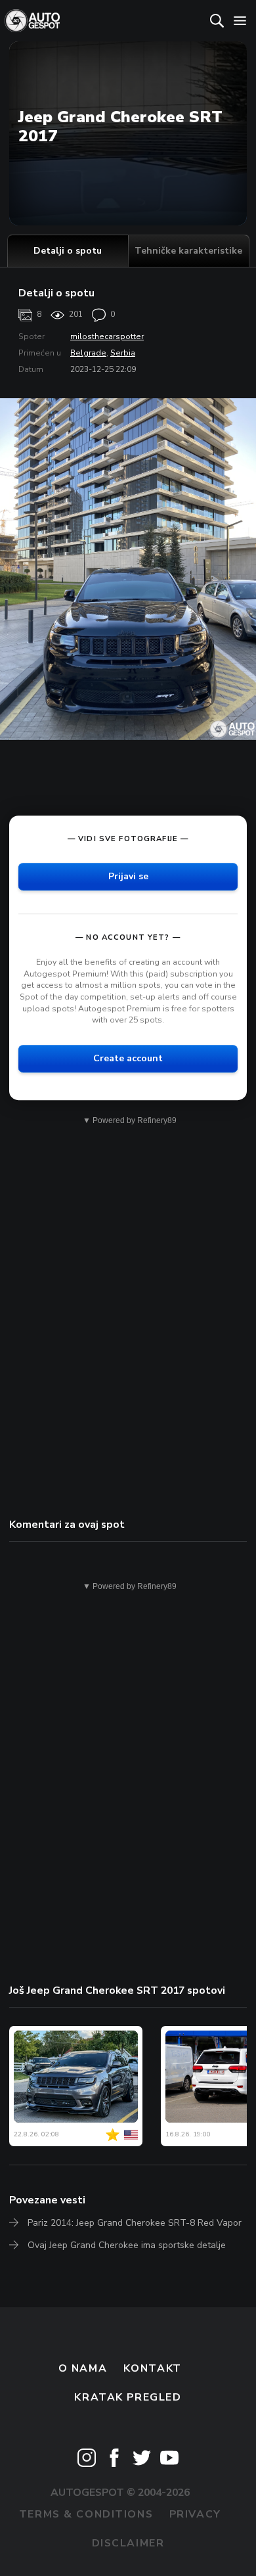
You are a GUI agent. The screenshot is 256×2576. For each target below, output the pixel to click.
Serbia (123, 353)
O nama (83, 2368)
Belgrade (88, 353)
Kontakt (153, 2368)
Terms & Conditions (86, 2514)
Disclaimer (128, 2543)
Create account (128, 1058)
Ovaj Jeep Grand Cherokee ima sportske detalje (127, 2245)
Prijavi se (128, 876)
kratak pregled (128, 2397)
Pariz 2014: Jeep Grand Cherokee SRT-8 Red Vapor (135, 2223)
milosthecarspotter (107, 336)
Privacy (195, 2514)
